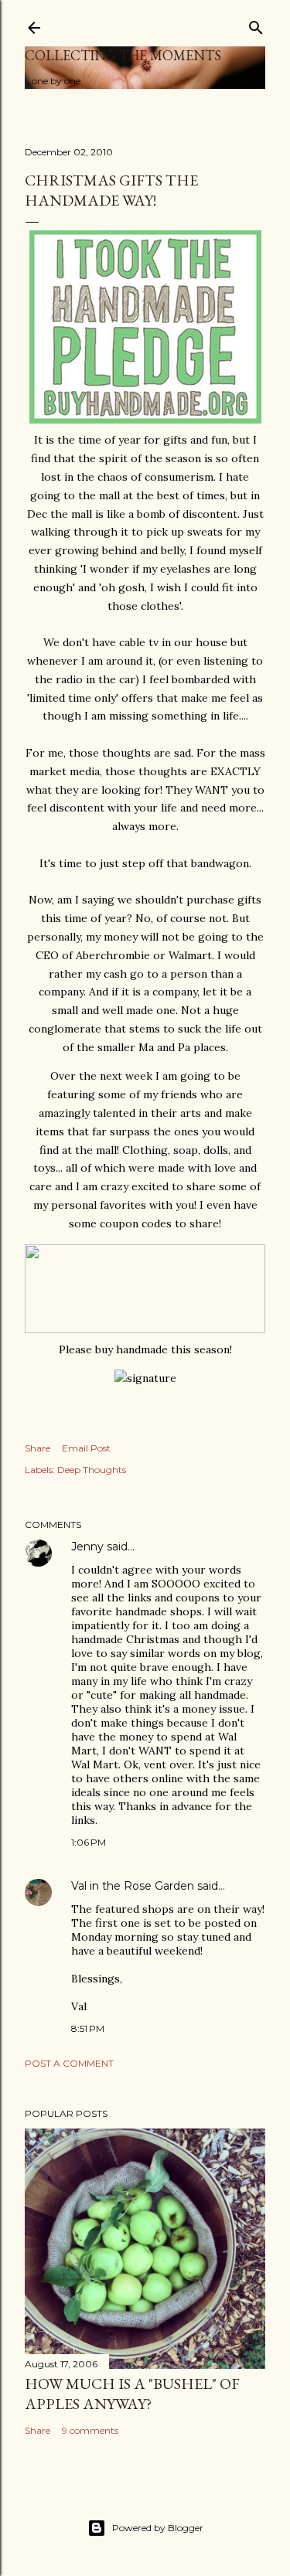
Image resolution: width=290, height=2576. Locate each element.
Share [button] (38, 1448)
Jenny (87, 1547)
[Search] (256, 24)
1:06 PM (89, 1842)
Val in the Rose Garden (133, 1886)
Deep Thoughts (92, 1470)
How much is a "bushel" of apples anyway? (132, 2394)
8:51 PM (88, 2028)
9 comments (90, 2430)
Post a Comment (69, 2063)
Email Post (86, 1448)
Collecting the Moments (123, 55)
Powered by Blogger (158, 2528)
